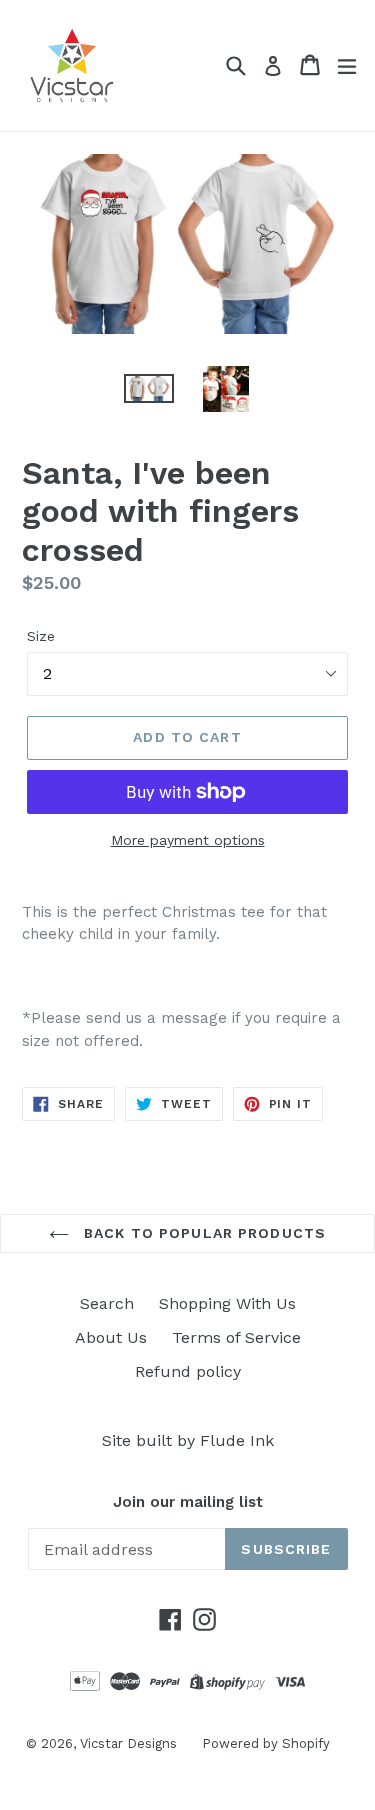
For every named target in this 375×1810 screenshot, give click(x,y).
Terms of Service (236, 1337)
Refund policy (188, 1371)
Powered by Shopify (266, 1743)
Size (41, 636)
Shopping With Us (227, 1303)
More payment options (188, 840)
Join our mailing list (188, 1502)
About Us (111, 1337)
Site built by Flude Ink (188, 1440)
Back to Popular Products (202, 1233)
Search (107, 1303)
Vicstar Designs (128, 1743)
